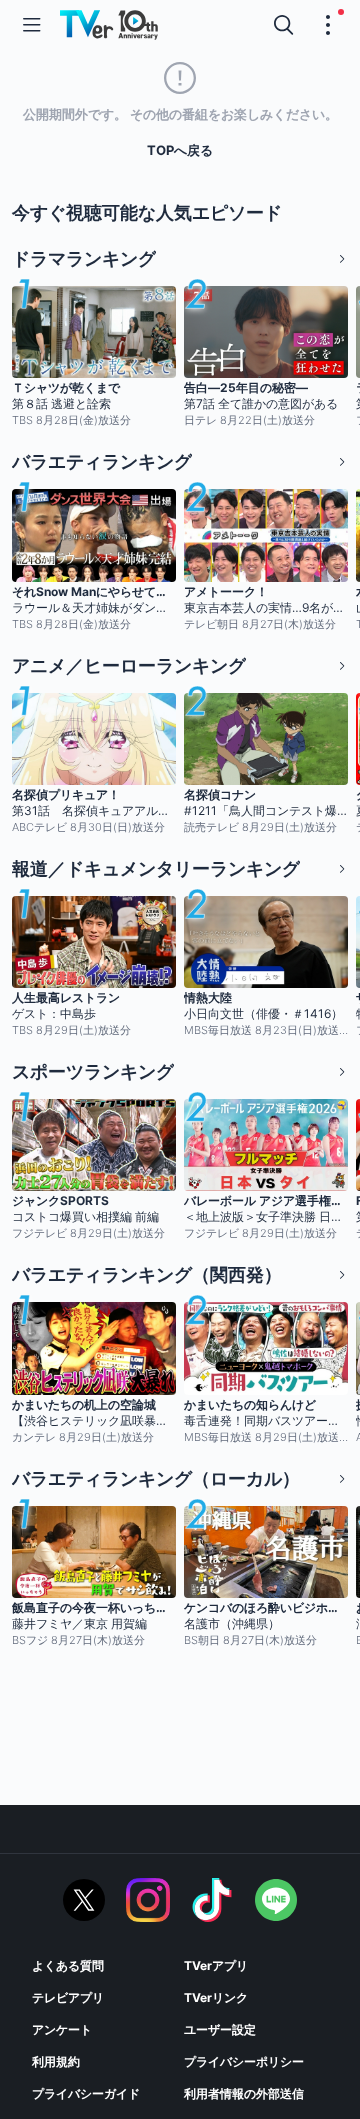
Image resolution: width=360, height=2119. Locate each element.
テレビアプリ (68, 1997)
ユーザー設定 (220, 2029)
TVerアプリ (216, 1965)
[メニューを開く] (32, 25)
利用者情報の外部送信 (244, 2093)
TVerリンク (216, 1997)
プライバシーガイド (86, 2093)
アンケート (62, 2029)
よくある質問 (68, 1965)
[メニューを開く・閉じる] (328, 25)
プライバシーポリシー (244, 2061)
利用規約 (56, 2061)
